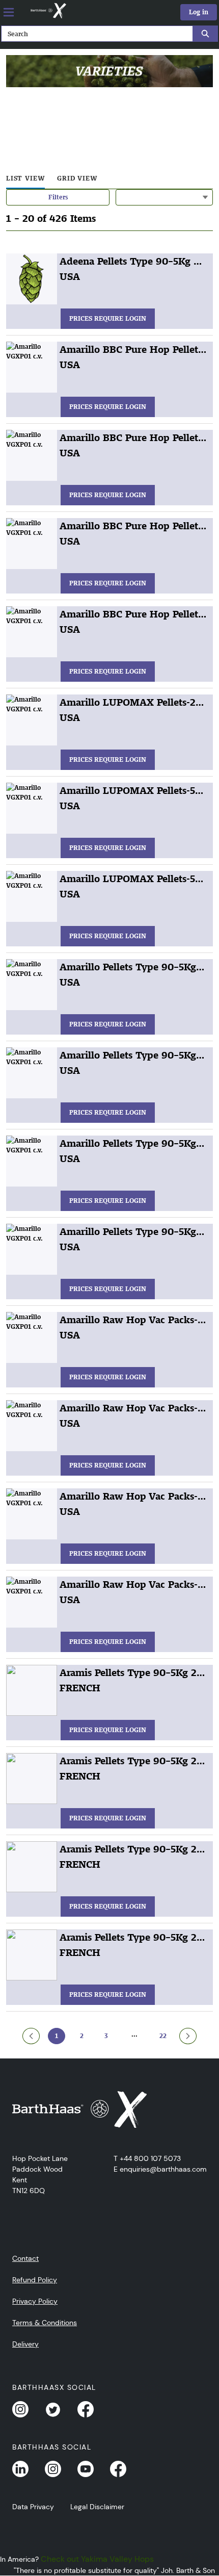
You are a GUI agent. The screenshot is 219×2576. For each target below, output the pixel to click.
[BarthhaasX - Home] (48, 11)
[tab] (25, 179)
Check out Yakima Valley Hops (97, 2559)
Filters (58, 197)
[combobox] (93, 34)
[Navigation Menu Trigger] (9, 12)
